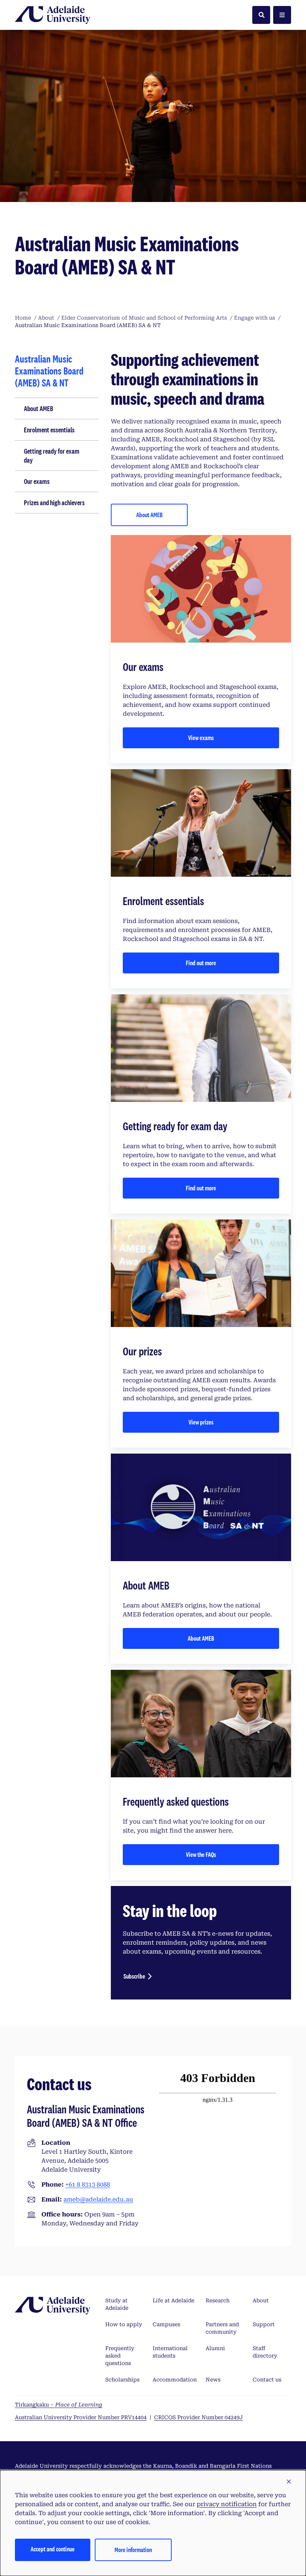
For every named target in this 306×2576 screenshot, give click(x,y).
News (213, 2380)
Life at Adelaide (174, 2300)
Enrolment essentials (49, 430)
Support (264, 2324)
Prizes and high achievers (54, 503)
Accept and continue (53, 2549)
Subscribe (134, 1976)
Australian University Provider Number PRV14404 (81, 2417)
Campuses (166, 2324)
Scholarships (122, 2380)
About (261, 2300)
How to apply (124, 2324)
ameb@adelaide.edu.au (98, 2199)
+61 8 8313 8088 (88, 2185)
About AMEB (39, 408)
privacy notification (227, 2504)
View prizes (201, 1422)
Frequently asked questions (120, 2356)
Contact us (267, 2380)
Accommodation (175, 2380)
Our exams (37, 481)
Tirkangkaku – (59, 2405)
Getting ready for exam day (52, 456)
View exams (201, 738)
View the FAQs (201, 1854)
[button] (289, 2482)
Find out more (201, 963)
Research (218, 2300)
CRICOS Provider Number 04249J (199, 2417)
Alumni (215, 2348)
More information (133, 2550)
